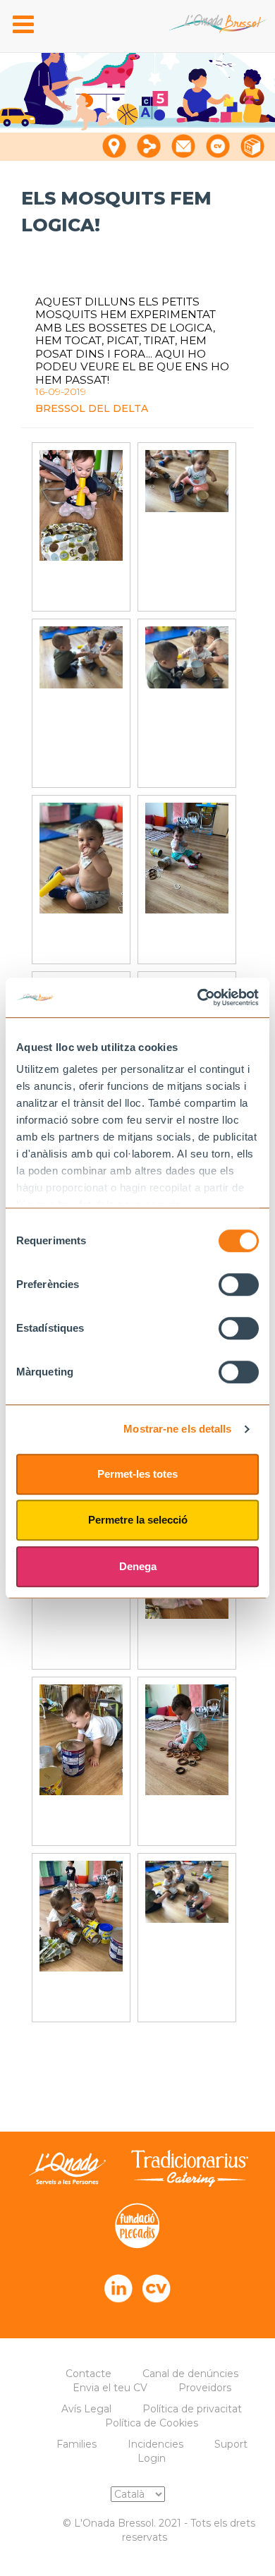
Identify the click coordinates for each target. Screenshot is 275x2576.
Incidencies (155, 2444)
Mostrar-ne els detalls (177, 1429)
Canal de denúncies (190, 2374)
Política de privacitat (192, 2409)
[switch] (239, 1284)
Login (152, 2458)
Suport (231, 2444)
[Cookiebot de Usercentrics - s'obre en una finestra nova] (198, 997)
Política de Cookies (152, 2423)
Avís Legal (86, 2409)
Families (77, 2444)
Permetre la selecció (138, 1520)
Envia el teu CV (110, 2388)
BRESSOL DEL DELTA (92, 408)
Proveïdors (205, 2388)
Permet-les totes (137, 1474)
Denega (138, 1566)
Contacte (88, 2374)
